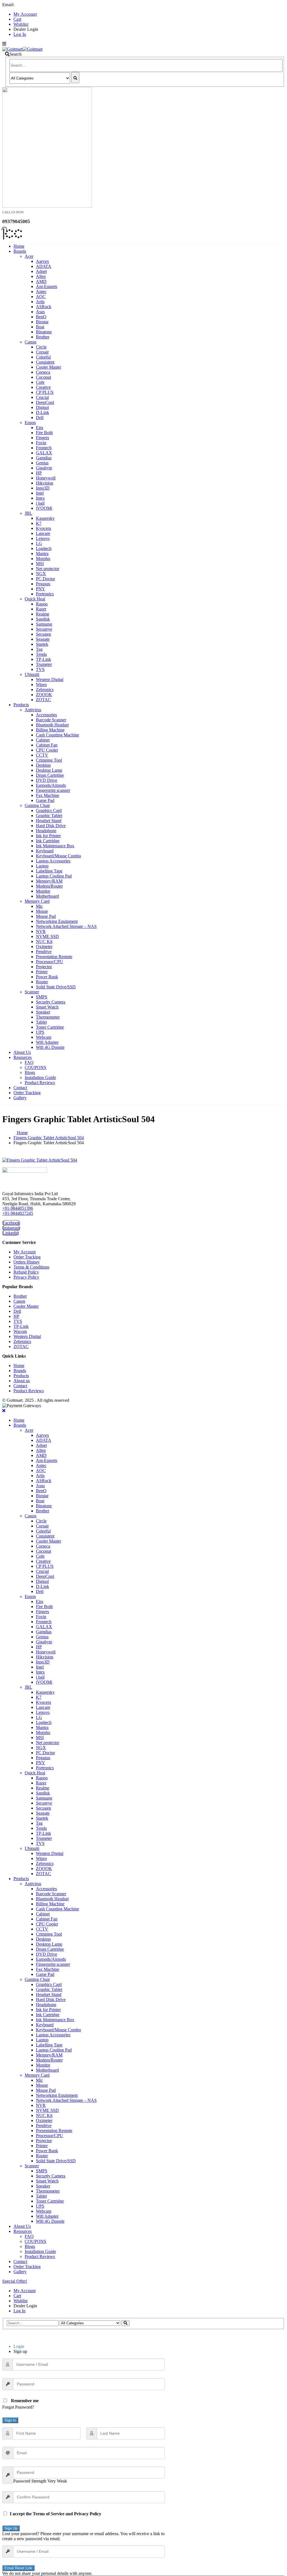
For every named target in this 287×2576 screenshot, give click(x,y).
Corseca (43, 372)
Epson (30, 423)
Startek (42, 644)
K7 (39, 523)
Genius (42, 463)
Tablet (41, 1022)
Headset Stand (49, 821)
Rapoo (42, 604)
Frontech (44, 448)
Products (21, 705)
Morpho (43, 559)
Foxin (41, 443)
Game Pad (45, 800)
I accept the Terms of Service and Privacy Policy (55, 2514)
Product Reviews (40, 1083)
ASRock (44, 307)
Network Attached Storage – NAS (66, 926)
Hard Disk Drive (51, 826)
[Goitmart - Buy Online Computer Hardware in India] (22, 49)
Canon (31, 342)
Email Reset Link (18, 2568)
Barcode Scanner (51, 720)
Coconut (43, 377)
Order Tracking (27, 1093)
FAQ (29, 1062)
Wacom (20, 1331)
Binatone (44, 332)
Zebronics (45, 690)
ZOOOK (44, 695)
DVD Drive (47, 780)
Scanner (32, 992)
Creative (43, 387)
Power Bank (47, 977)
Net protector (48, 569)
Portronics (45, 594)
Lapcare (43, 533)
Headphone (46, 831)
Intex (40, 498)
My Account (25, 14)
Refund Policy (26, 1272)
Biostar (42, 322)
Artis (40, 302)
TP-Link (43, 659)
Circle (41, 347)
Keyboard (45, 851)
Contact (20, 1088)
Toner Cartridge (50, 1027)
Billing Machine (50, 730)
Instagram (11, 1228)
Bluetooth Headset (52, 725)
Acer (29, 256)
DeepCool (45, 402)
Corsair (42, 352)
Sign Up (11, 2528)
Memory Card (37, 901)
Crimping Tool (49, 760)
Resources (23, 1057)
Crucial (42, 397)
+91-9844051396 (18, 1208)
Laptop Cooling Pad (54, 876)
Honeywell (46, 478)
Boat (40, 327)
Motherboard (47, 896)
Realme (43, 614)
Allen (41, 276)
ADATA (44, 266)
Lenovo (43, 538)
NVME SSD (47, 936)
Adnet (41, 271)
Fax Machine (48, 795)
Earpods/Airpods (51, 785)
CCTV (42, 755)
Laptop (42, 866)
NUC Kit (44, 941)
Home (19, 246)
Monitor (43, 891)
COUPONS (35, 1067)
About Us (22, 1052)
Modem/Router (49, 886)
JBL (28, 513)
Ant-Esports (47, 286)
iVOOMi (44, 508)
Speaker (43, 1012)
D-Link (42, 412)
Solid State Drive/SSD (56, 987)
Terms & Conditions (31, 1267)
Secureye (44, 629)
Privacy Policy (26, 1277)
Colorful (43, 357)
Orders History (27, 1262)
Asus (40, 312)
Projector (44, 967)
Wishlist (21, 24)
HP (39, 473)
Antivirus (33, 710)
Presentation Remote (54, 957)
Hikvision (45, 483)
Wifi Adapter (47, 1042)
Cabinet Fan (47, 745)
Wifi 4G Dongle (50, 1047)
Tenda (41, 654)
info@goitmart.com (34, 5)
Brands (20, 251)
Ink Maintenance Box (55, 846)
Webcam (44, 1037)
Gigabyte (44, 468)
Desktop (43, 765)
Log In (20, 34)
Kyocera (43, 528)
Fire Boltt (44, 433)
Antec (41, 292)
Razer (41, 609)
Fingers (42, 438)
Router (42, 982)
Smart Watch (47, 1007)
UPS (40, 1032)
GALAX (44, 453)
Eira (40, 428)
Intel (40, 493)
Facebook (11, 1223)
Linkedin (11, 1233)
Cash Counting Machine (57, 735)
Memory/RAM (49, 881)
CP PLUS (45, 392)
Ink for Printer (48, 836)
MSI (40, 564)
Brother (43, 337)
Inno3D (43, 488)
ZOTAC (43, 700)
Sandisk (43, 619)
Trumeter (44, 664)
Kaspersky (45, 518)
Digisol (42, 407)
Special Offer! (15, 2281)
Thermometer (48, 1017)
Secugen (43, 634)
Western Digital (50, 679)
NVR (41, 931)
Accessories (46, 715)
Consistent (45, 362)
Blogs (30, 1072)
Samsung (44, 624)
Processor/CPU (49, 962)
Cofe (40, 382)
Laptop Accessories (53, 861)
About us (22, 1381)
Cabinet (43, 740)
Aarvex (42, 261)
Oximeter (44, 947)
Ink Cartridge (48, 841)
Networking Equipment (57, 921)
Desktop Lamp (49, 770)
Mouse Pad (46, 916)
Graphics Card (49, 810)
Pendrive (44, 952)
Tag (39, 649)
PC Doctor (45, 579)
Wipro (41, 685)
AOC (41, 297)
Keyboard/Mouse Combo (58, 856)
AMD (41, 281)
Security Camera (51, 1002)
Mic (39, 906)
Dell (40, 417)
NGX (41, 574)
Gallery (20, 1098)
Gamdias (44, 458)
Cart (18, 19)
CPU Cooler (47, 750)
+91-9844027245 (18, 1213)
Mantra (42, 554)
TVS (40, 669)
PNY (40, 589)
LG (39, 543)
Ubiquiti (32, 674)
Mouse (42, 911)
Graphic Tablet (49, 816)
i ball (40, 503)
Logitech (44, 548)
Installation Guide (40, 1078)
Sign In (10, 2420)
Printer (42, 972)
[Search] (75, 78)
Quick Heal (35, 599)
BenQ (41, 317)
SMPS (42, 997)
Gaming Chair (37, 805)
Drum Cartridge (50, 775)
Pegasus (43, 584)
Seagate (43, 639)
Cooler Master (48, 367)
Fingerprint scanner (53, 790)
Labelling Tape (49, 871)
